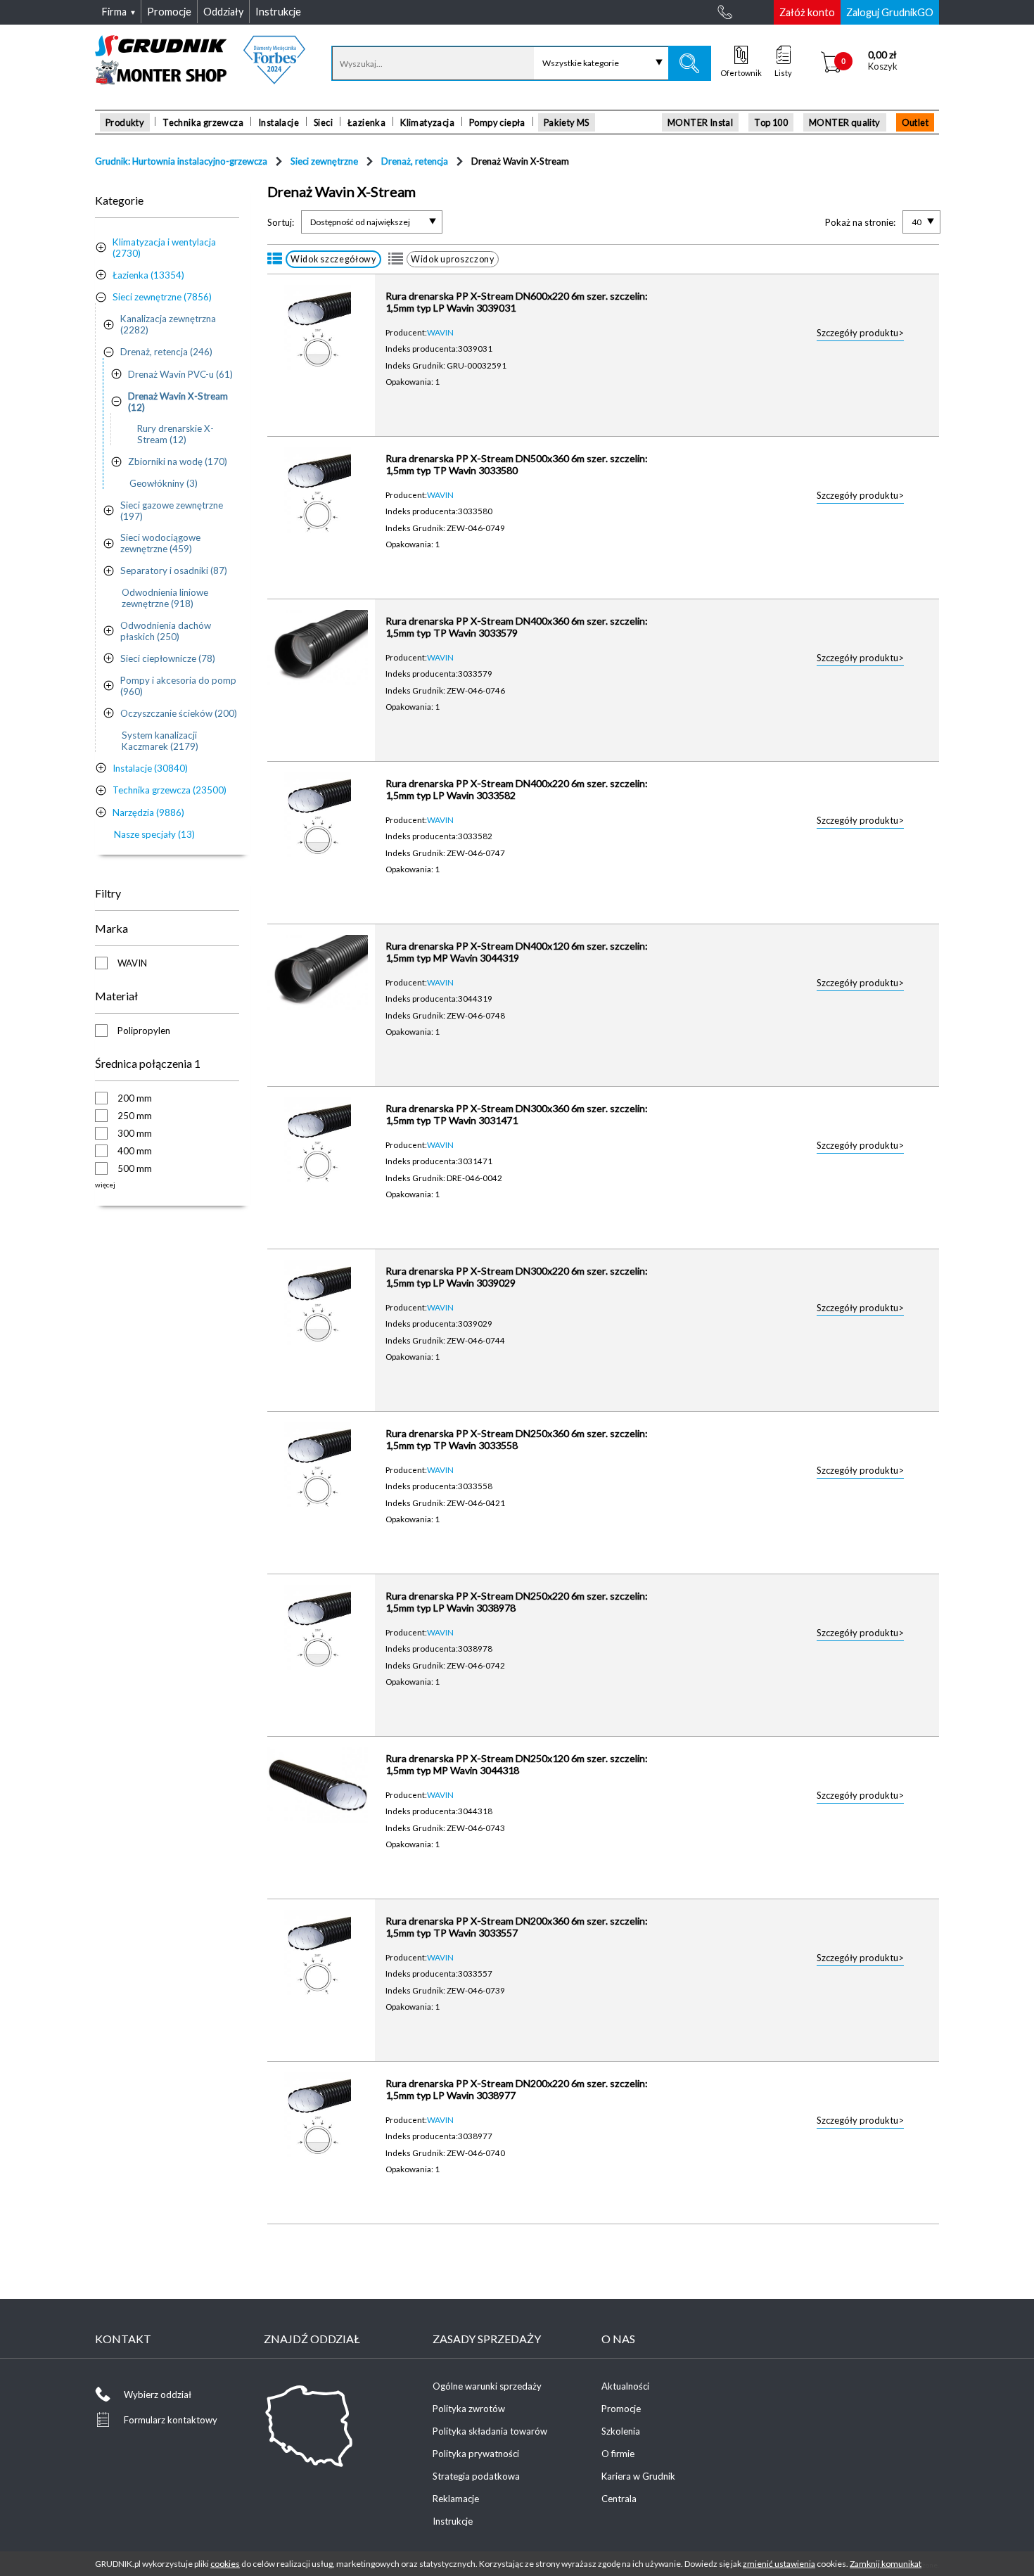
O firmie (618, 2454)
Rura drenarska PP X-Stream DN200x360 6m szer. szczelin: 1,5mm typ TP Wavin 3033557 (517, 1927)
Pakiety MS (567, 122)
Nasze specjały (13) (154, 834)
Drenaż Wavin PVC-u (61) (180, 374)
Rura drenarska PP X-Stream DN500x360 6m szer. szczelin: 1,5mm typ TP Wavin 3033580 (517, 464)
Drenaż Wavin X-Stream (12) (178, 402)
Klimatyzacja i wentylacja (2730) (164, 248)
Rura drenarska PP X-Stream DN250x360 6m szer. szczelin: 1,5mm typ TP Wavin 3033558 (517, 1439)
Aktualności (625, 2386)
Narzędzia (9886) (148, 812)
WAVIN (440, 332)
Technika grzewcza (203, 122)
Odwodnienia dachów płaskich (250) (166, 631)
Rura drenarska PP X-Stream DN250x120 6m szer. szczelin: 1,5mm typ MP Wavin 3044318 (517, 1764)
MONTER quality (845, 122)
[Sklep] (200, 79)
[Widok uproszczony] (396, 259)
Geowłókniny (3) (164, 483)
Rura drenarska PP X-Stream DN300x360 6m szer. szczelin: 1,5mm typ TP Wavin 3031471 (517, 1114)
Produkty (125, 122)
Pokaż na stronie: (860, 222)
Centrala (619, 2499)
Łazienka (366, 122)
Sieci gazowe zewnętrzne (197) (172, 511)
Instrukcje (453, 2521)
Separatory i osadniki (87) (174, 570)
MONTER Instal (700, 122)
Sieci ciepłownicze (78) (168, 658)
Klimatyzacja (427, 122)
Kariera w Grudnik (638, 2476)
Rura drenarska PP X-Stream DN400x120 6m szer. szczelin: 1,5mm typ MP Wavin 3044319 (517, 952)
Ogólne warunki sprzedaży (487, 2386)
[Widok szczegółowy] (275, 259)
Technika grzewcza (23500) (170, 790)
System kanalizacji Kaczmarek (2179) (160, 741)
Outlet (915, 122)
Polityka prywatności (476, 2454)
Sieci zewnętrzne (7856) (162, 297)
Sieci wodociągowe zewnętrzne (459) (160, 543)
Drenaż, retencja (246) (166, 352)
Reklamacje (456, 2499)
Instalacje (279, 122)
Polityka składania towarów (490, 2431)
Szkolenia (621, 2431)
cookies (225, 2564)
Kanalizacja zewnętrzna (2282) (168, 324)
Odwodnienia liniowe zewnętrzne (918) (165, 598)
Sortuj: (281, 222)
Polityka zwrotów (469, 2409)
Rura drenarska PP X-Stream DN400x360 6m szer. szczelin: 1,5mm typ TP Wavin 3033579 (517, 627)
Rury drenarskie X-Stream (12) (175, 434)
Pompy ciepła (497, 122)
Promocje (621, 2409)
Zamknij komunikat (886, 2564)
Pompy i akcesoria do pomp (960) (178, 686)
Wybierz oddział (158, 2395)
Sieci (323, 122)
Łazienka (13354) (148, 275)
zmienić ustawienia (779, 2564)
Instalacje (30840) (150, 768)
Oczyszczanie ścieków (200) (179, 713)
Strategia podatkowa (476, 2476)
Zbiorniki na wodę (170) (178, 461)
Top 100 (771, 122)
